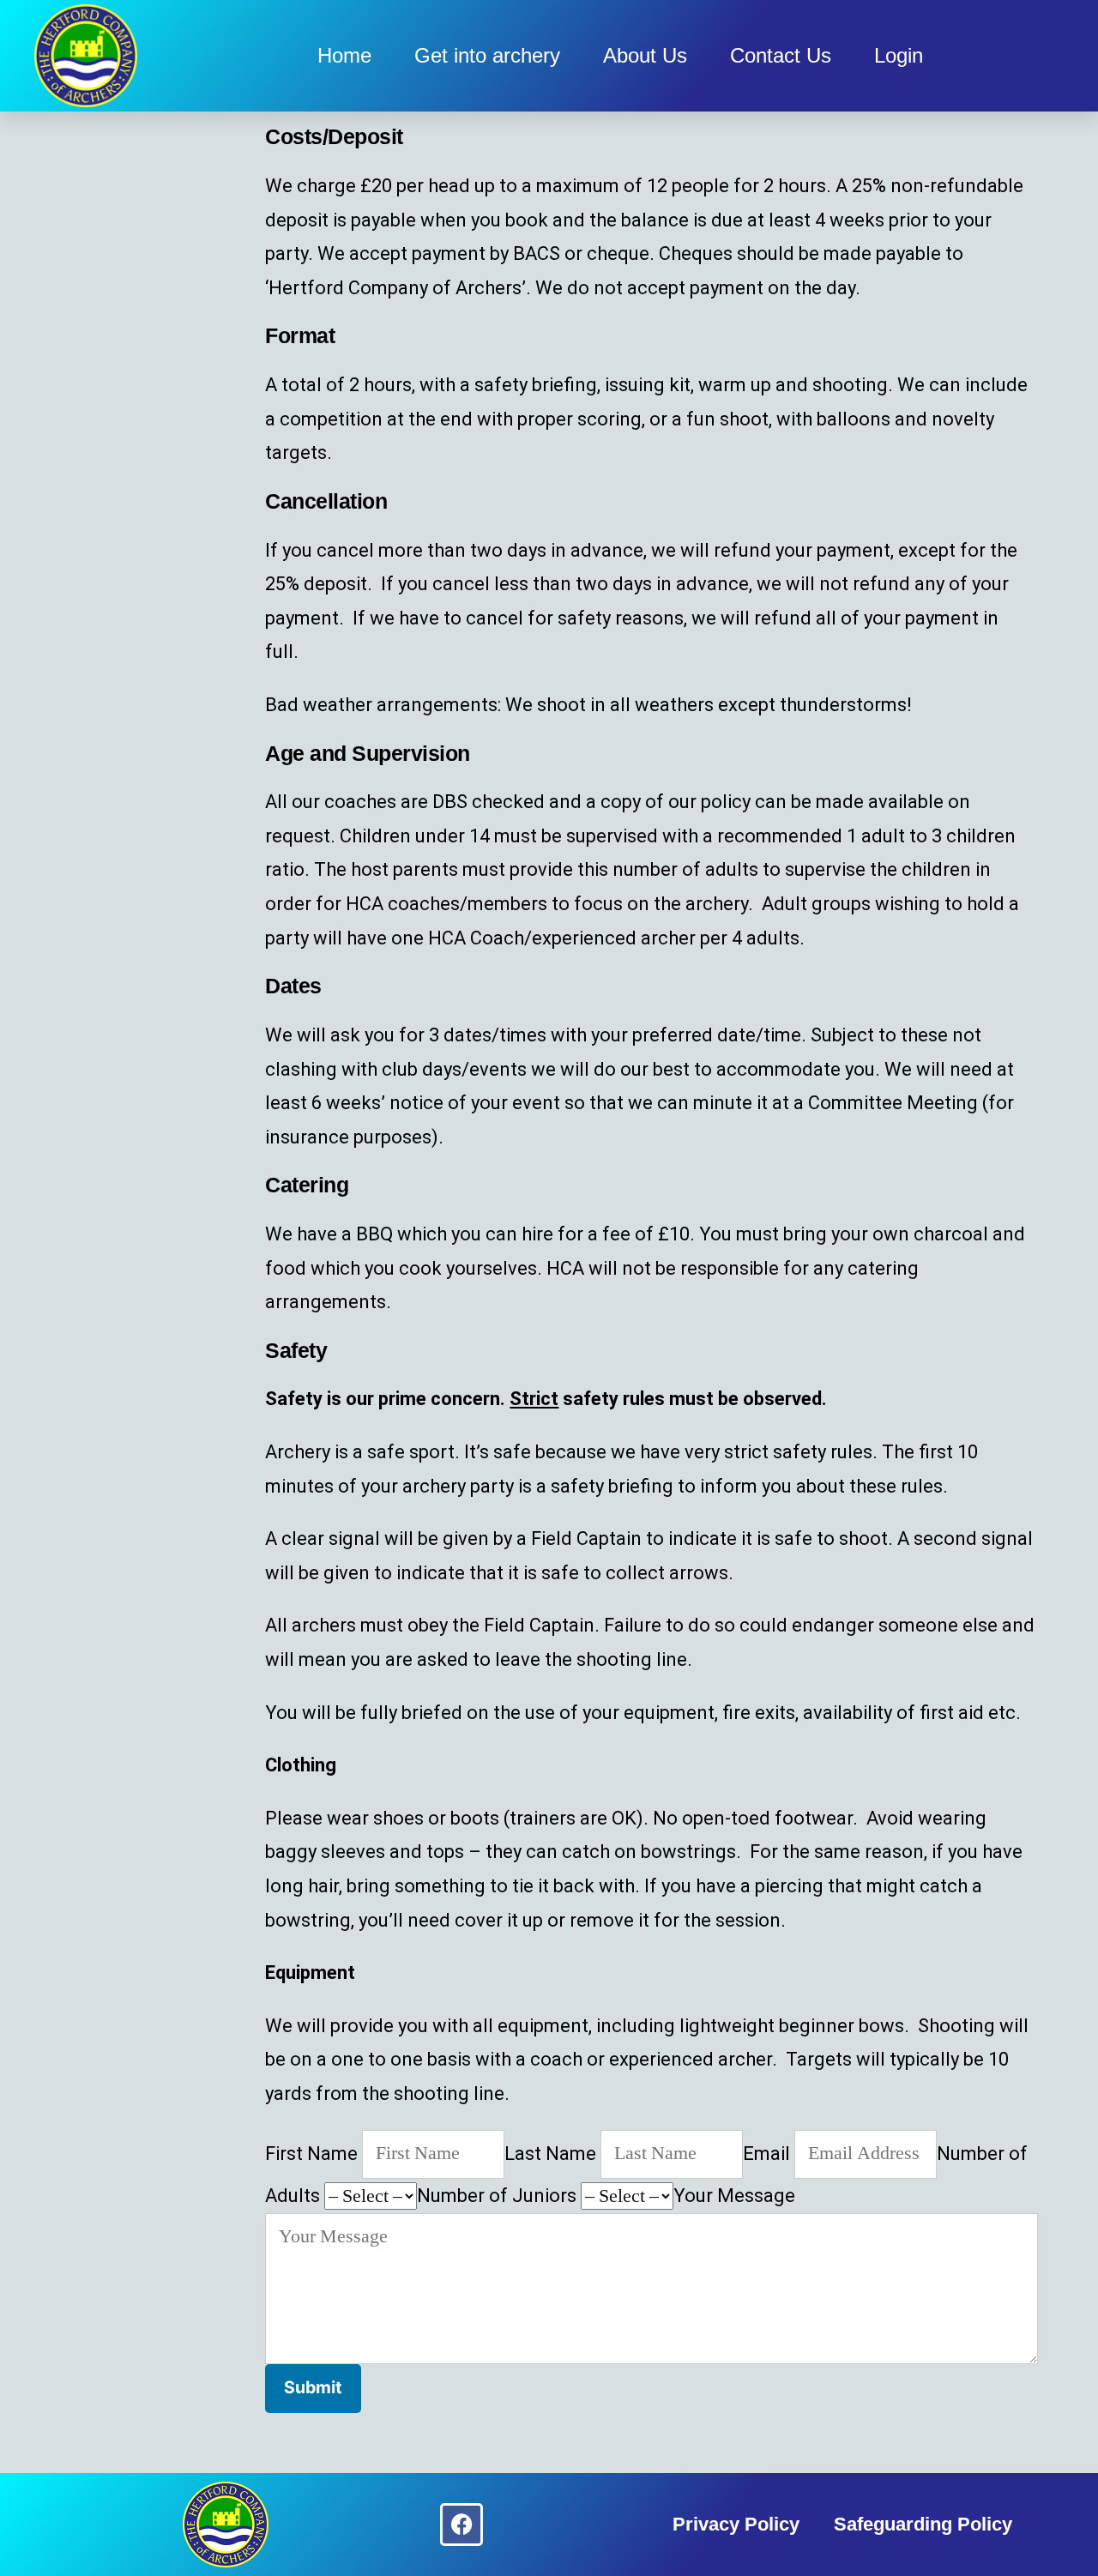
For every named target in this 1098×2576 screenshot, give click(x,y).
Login (899, 55)
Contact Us (781, 55)
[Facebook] (462, 2525)
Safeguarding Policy (923, 2524)
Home (344, 55)
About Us (645, 55)
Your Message (734, 2196)
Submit (313, 2387)
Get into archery (487, 55)
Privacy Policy (736, 2524)
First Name (311, 2153)
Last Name (550, 2153)
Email (766, 2153)
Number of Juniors (497, 2196)
